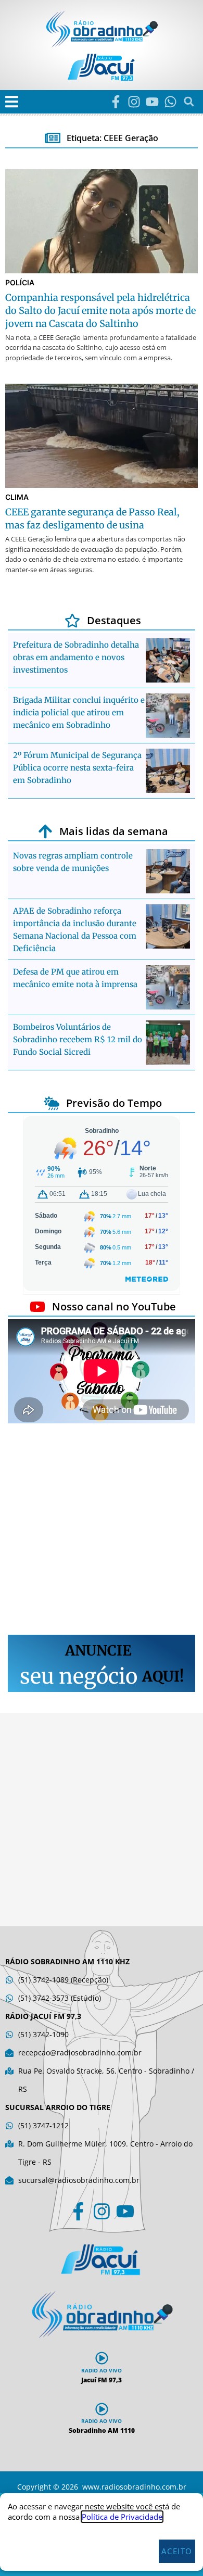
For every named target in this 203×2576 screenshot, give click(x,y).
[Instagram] (134, 102)
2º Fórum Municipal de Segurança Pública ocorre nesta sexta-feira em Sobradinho (77, 768)
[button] (12, 102)
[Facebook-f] (116, 102)
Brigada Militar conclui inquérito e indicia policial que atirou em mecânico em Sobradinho (79, 712)
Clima (17, 497)
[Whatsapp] (170, 102)
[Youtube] (152, 102)
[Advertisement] (102, 1531)
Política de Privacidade (122, 2517)
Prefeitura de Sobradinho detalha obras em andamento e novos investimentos (76, 657)
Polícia (20, 282)
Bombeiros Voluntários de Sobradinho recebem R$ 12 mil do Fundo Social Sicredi (78, 1039)
